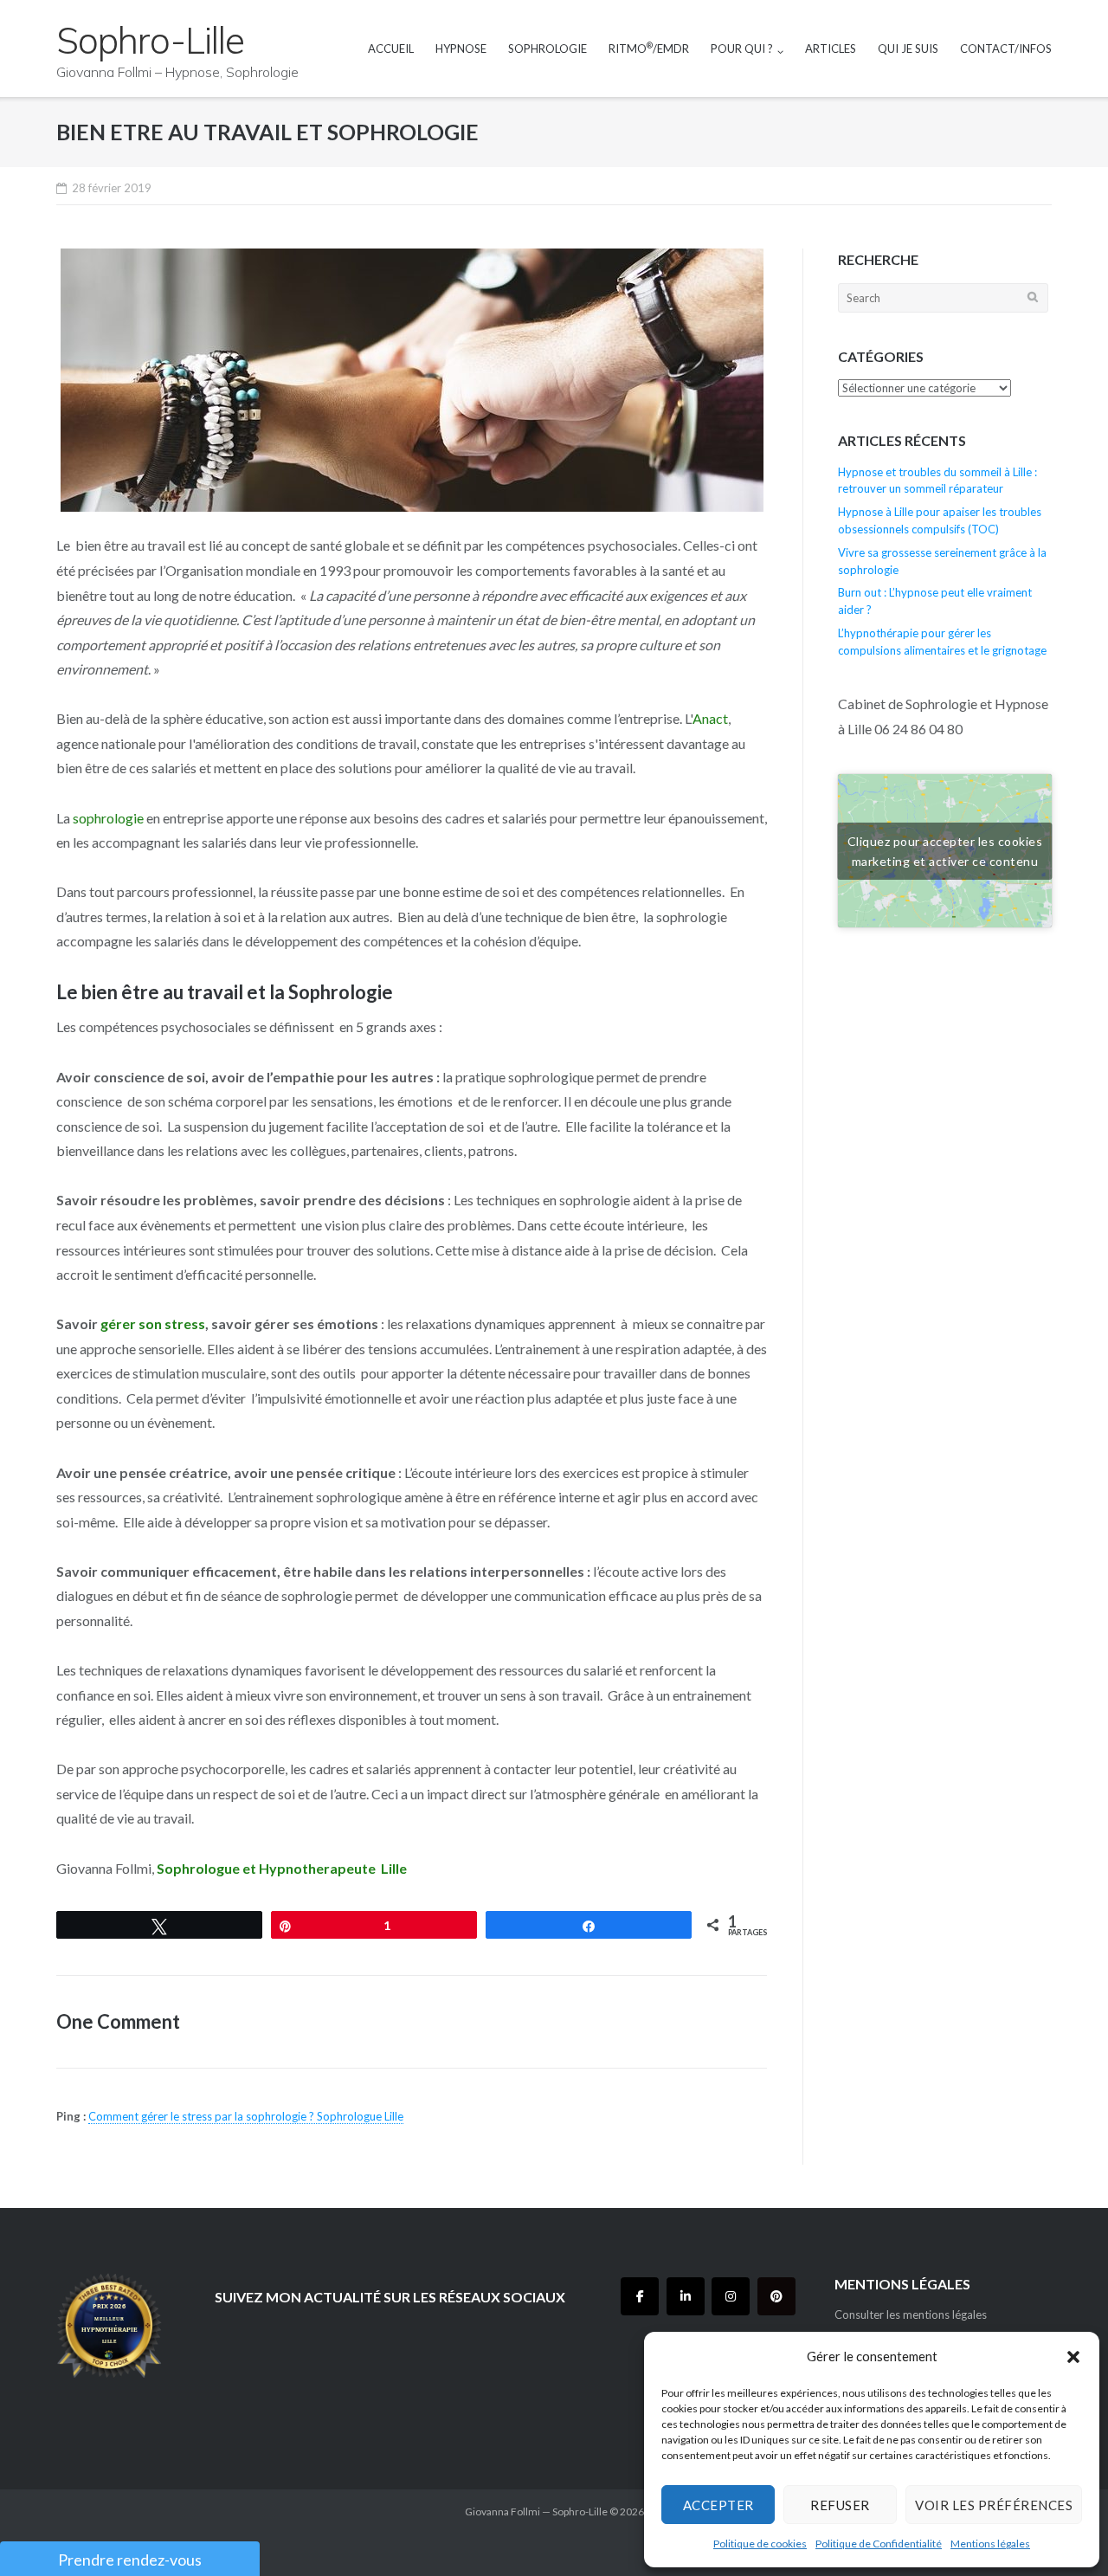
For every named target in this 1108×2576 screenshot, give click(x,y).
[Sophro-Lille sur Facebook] (640, 2296)
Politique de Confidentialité (879, 2544)
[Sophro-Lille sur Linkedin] (686, 2296)
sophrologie (108, 818)
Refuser (840, 2505)
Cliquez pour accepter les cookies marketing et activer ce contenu (945, 851)
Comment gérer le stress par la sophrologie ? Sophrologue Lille (246, 2116)
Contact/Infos (1006, 48)
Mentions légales (990, 2544)
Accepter (718, 2505)
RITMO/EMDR (649, 48)
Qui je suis (908, 48)
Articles (831, 48)
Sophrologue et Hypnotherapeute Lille (282, 1868)
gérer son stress (153, 1324)
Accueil (391, 48)
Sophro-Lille (580, 2511)
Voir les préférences (994, 2505)
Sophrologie (548, 48)
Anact (710, 718)
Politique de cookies (760, 2544)
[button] (1073, 2357)
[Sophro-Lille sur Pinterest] (776, 2296)
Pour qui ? (742, 48)
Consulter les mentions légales (911, 2315)
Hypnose (461, 48)
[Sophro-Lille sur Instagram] (731, 2296)
